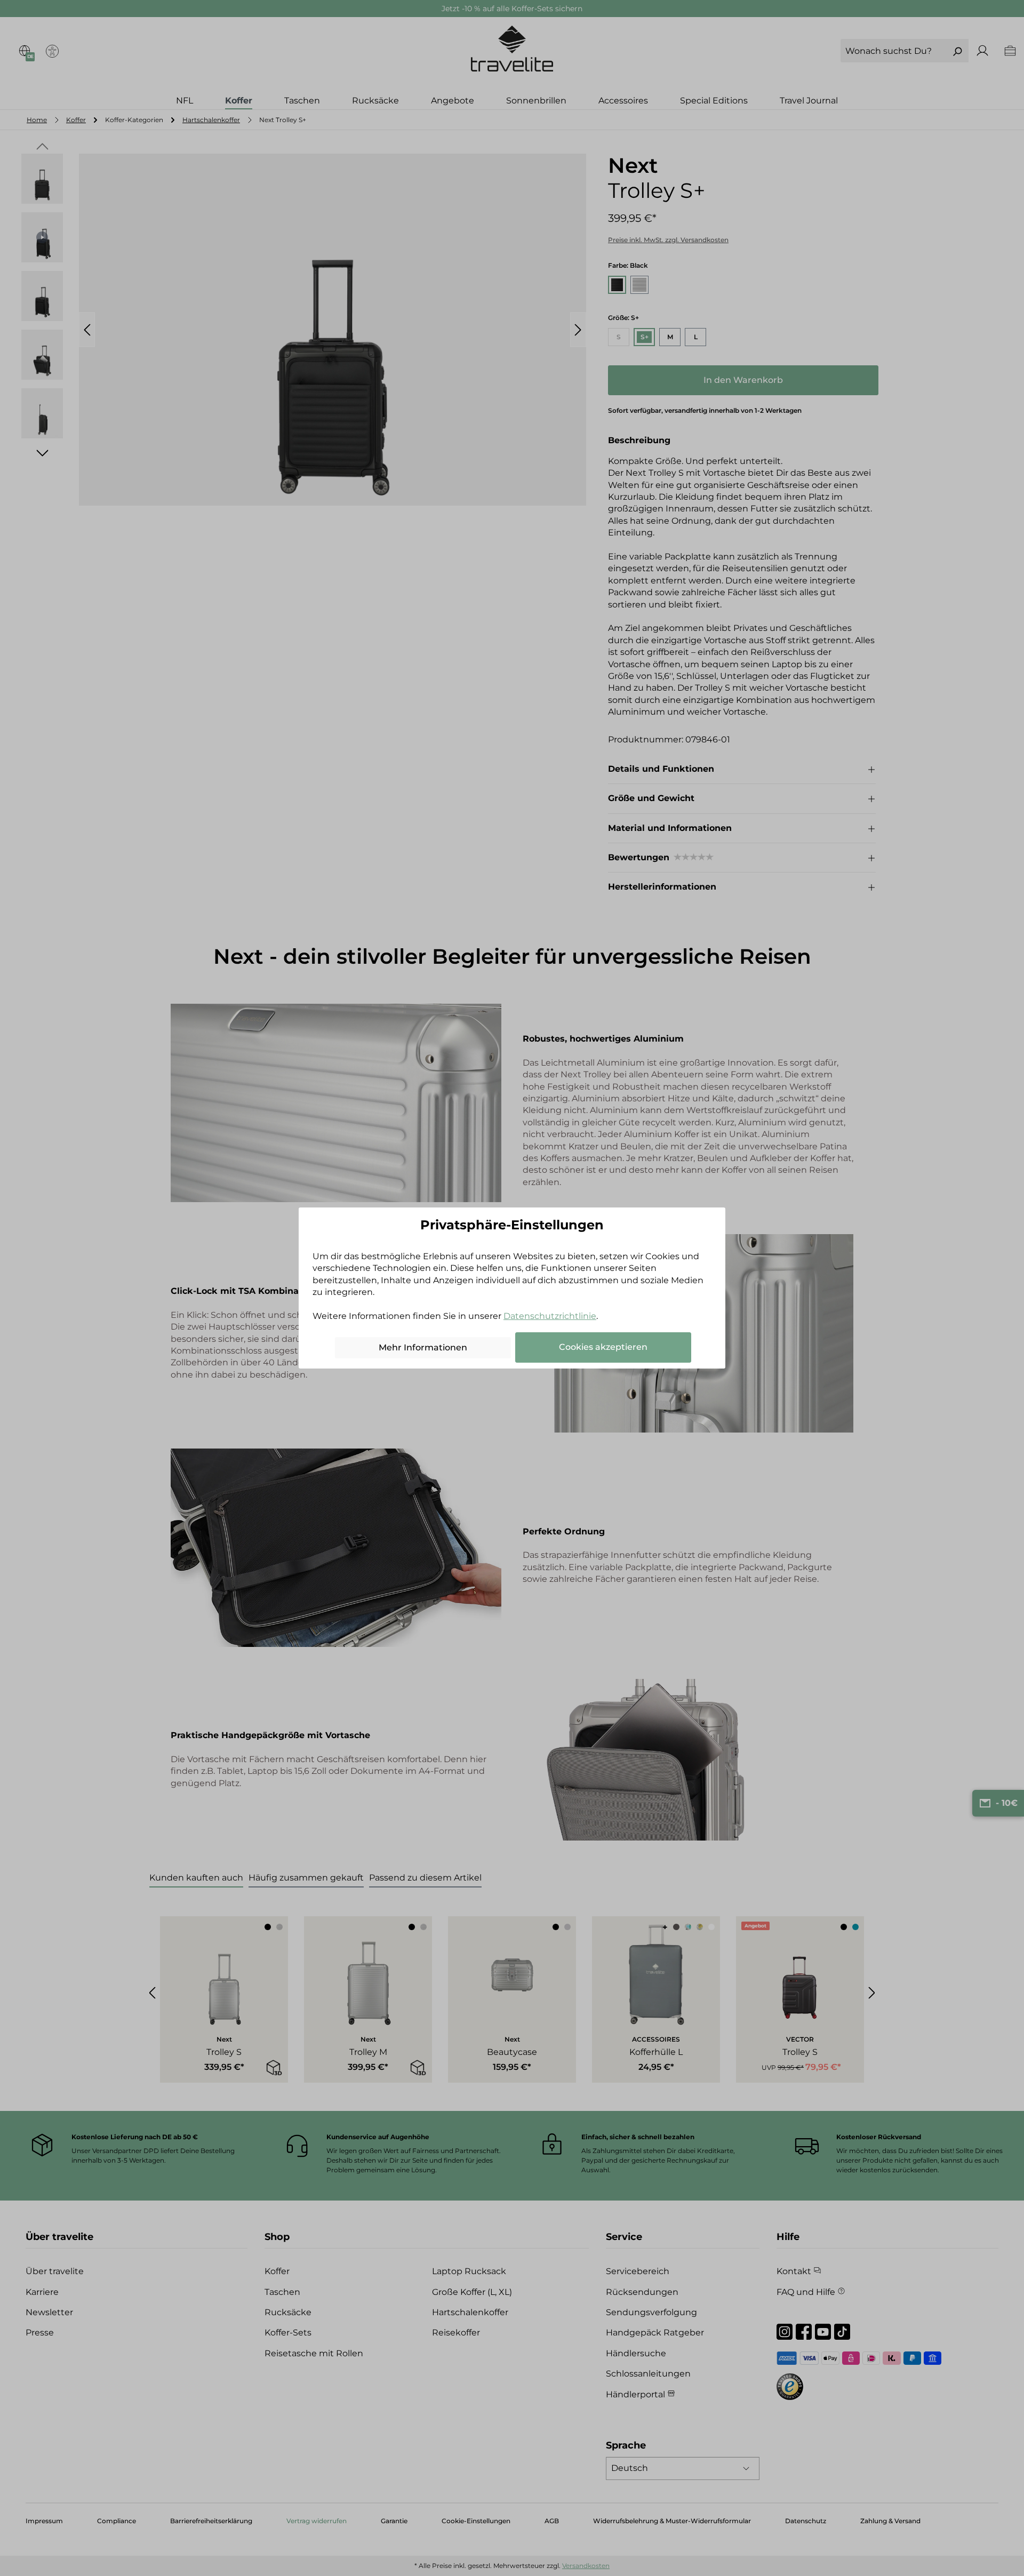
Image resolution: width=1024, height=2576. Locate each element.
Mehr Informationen (423, 1347)
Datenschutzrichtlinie (550, 1316)
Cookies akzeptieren (603, 1347)
